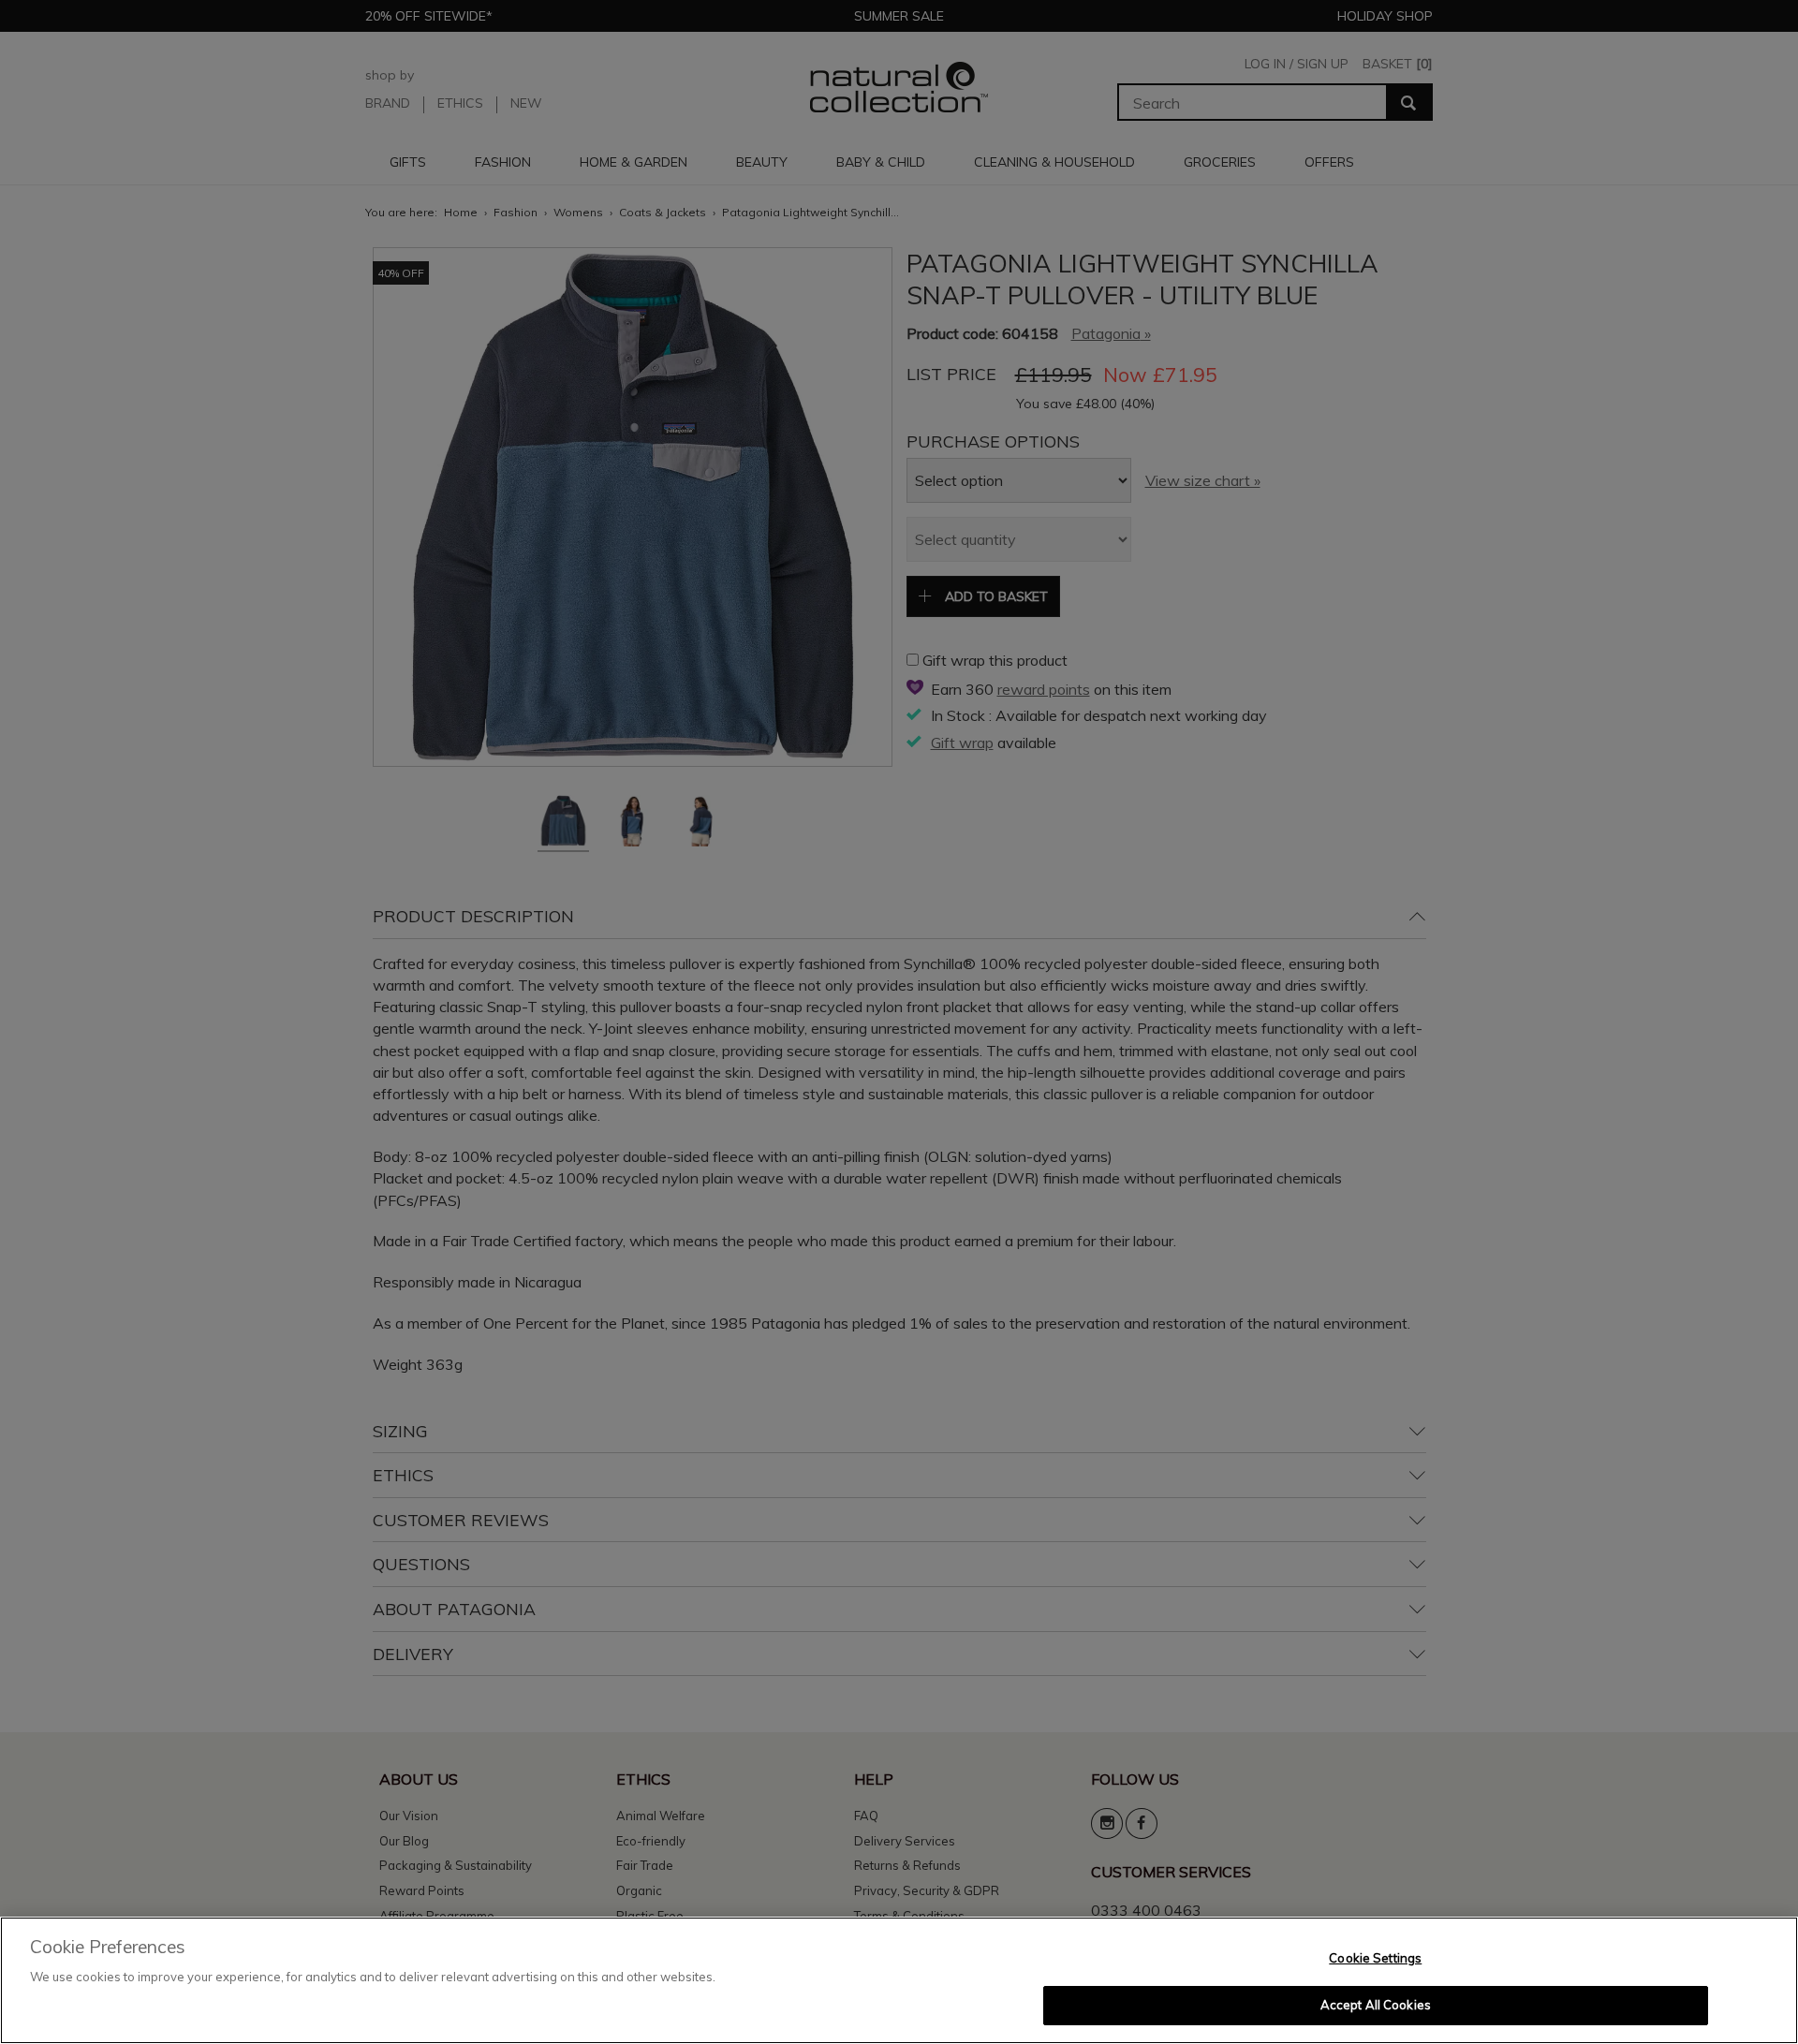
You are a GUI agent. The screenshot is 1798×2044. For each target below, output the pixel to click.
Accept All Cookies (1376, 2005)
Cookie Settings (1375, 1958)
